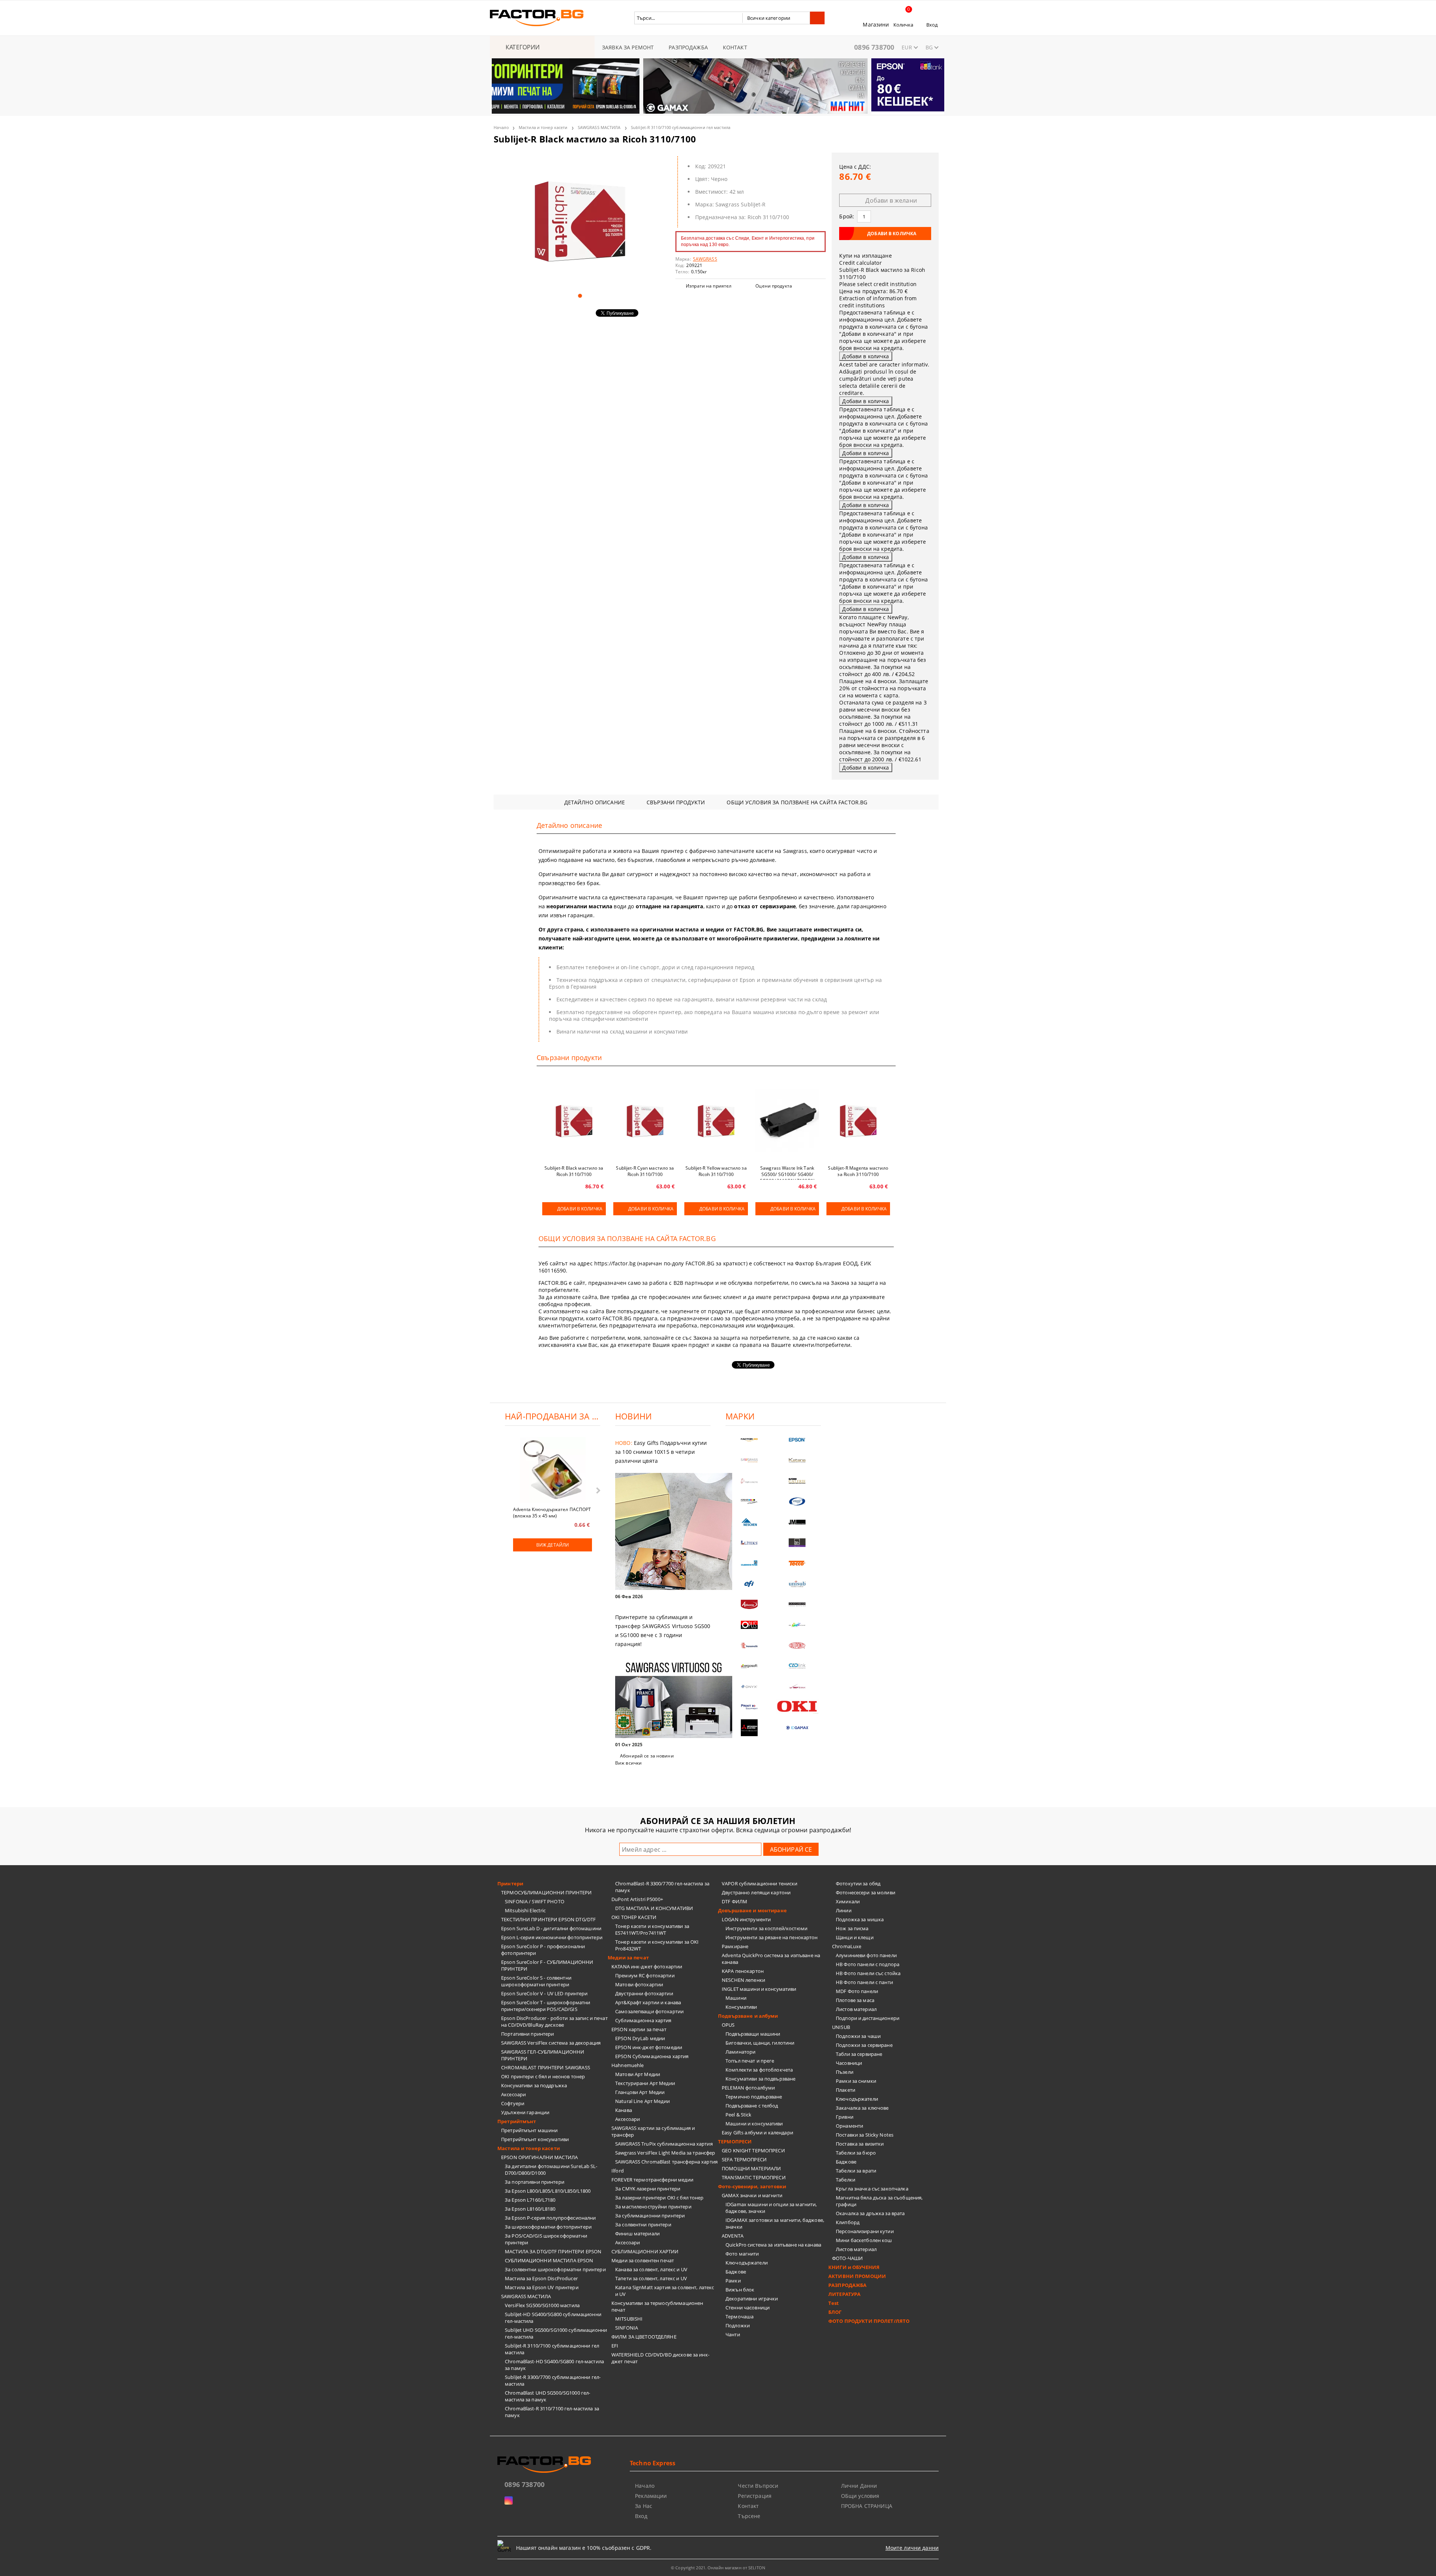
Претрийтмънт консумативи (535, 2139)
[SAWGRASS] (749, 1460)
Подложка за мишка (860, 1919)
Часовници (849, 2063)
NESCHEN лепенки (743, 1980)
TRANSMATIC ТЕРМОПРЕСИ (754, 2177)
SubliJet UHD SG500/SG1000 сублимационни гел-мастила (556, 2333)
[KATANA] (797, 1460)
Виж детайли (553, 1545)
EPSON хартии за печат (639, 2029)
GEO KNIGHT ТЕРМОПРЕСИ (753, 2150)
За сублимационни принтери (650, 2216)
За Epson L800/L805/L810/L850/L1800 (548, 2191)
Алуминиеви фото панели (866, 1955)
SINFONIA (627, 2328)
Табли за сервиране (859, 2054)
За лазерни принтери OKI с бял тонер (659, 2198)
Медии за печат (628, 1958)
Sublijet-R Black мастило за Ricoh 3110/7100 (574, 1171)
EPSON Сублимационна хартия (652, 2056)
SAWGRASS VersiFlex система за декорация (551, 2043)
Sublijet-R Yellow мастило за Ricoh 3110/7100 (716, 1171)
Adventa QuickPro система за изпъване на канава (771, 1959)
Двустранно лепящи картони (756, 1892)
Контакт (748, 2506)
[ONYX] (749, 1687)
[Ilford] (797, 1481)
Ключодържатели (747, 2263)
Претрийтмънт (517, 2121)
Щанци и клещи (855, 1937)
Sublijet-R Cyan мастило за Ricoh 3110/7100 (645, 1171)
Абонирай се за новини (647, 1756)
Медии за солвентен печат (643, 2260)
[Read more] (663, 1532)
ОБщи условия (860, 2496)
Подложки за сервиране (864, 2045)
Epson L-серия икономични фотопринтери (552, 1937)
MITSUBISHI (629, 2319)
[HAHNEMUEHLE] (749, 1481)
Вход (932, 25)
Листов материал (856, 2009)
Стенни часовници (748, 2308)
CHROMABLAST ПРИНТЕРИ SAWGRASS (546, 2067)
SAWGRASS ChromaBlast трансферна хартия (666, 2162)
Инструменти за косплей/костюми (766, 1928)
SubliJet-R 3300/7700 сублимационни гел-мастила (553, 2380)
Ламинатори (740, 2052)
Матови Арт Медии (638, 2074)
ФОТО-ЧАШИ (847, 2258)
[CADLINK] (797, 1666)
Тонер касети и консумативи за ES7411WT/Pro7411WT (652, 1929)
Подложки (738, 2325)
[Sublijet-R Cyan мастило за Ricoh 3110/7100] (645, 1120)
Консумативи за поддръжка (534, 2085)
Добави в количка (580, 1209)
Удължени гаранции (525, 2112)
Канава (624, 2110)
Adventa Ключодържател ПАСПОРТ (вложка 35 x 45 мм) (552, 1512)
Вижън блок (740, 2290)
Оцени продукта (774, 286)
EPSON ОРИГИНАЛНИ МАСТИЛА (539, 2157)
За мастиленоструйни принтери (653, 2207)
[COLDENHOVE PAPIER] (749, 1563)
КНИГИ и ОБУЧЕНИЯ (854, 2267)
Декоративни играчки (752, 2299)
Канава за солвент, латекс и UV (651, 2269)
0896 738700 (874, 47)
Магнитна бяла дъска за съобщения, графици (879, 2201)
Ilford (618, 2171)
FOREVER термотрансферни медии (652, 2180)
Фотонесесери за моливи (866, 1892)
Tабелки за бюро (856, 2153)
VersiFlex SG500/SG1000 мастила (542, 2305)
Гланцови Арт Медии (640, 2092)
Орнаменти (849, 2126)
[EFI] (749, 1584)
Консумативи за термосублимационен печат (657, 2306)
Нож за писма (852, 1928)
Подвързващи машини (753, 2034)
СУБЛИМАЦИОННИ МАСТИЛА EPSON (549, 2260)
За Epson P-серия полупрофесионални (550, 2218)
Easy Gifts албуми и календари (757, 2133)
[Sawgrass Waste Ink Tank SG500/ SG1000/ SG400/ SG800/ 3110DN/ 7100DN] (787, 1120)
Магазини (876, 24)
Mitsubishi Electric (525, 1910)
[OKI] (797, 1706)
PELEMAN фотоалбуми (748, 2088)
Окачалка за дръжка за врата (870, 2213)
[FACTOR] (749, 1440)
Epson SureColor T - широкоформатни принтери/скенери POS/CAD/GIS (546, 2006)
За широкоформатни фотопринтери (548, 2227)
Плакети (846, 2090)
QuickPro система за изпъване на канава (773, 2245)
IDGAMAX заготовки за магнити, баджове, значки (775, 2223)
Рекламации (651, 2496)
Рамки (733, 2281)
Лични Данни (859, 2486)
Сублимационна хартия (643, 2020)
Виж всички (628, 1763)
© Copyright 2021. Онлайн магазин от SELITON (718, 2568)
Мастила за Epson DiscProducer (541, 2278)
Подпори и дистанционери (868, 2018)
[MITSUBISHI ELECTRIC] (749, 1728)
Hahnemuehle (628, 2065)
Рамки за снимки (856, 2081)
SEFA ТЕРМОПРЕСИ (744, 2159)
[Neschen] (749, 1522)
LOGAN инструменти (746, 1919)
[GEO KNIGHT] (797, 1625)
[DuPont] (797, 1645)
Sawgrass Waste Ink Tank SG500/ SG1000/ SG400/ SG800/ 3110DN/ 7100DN (787, 1172)
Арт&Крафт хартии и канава (648, 2002)
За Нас (644, 2506)
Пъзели (845, 2072)
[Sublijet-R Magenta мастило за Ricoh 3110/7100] (858, 1120)
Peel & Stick (739, 2115)
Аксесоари (513, 2094)
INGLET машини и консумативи (759, 1989)
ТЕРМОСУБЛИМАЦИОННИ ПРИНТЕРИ (547, 1892)
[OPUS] (749, 1625)
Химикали (848, 1901)
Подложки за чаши (858, 2036)
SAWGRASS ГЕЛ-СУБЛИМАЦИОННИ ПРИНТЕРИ (543, 2055)
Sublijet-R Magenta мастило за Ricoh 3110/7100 (858, 1171)
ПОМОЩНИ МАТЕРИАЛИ (751, 2168)
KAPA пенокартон (743, 1971)
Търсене (749, 2516)
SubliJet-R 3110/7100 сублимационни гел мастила (681, 127)
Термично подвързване (754, 2097)
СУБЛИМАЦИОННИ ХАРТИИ (645, 2251)
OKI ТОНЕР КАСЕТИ (634, 1917)
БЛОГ (835, 2312)
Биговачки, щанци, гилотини (760, 2043)
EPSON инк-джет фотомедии (649, 2047)
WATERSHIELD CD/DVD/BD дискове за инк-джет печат (660, 2358)
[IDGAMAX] (797, 1728)
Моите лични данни (912, 2548)
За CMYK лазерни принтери (648, 2189)
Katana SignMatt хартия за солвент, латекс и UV (665, 2291)
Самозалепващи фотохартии (649, 2011)
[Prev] (504, 90)
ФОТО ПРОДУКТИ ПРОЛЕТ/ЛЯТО (869, 2321)
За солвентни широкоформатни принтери (555, 2269)
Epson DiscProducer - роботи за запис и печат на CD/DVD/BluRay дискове (554, 2021)
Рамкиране (735, 1946)
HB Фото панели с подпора (868, 1964)
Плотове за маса (855, 2000)
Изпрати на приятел (709, 286)
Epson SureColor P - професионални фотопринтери (543, 1950)
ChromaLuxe (847, 1946)
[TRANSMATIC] (749, 1645)
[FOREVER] (749, 1502)
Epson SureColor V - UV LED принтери (544, 1993)
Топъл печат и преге (750, 2061)
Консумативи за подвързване (760, 2079)
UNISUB (841, 2027)
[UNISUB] (797, 1584)
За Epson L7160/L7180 (530, 2200)
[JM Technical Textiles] (797, 1522)
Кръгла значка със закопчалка (872, 2189)
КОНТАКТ (735, 47)
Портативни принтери (527, 2034)
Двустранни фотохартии (644, 1993)
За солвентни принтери (643, 2225)
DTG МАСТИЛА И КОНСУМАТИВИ (654, 1908)
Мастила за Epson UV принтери (542, 2287)
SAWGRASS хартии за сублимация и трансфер (653, 2131)
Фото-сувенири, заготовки (752, 2186)
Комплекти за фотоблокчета (759, 2070)
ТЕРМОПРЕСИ (735, 2141)
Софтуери (513, 2103)
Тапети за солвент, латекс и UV (651, 2278)
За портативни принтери (535, 2182)
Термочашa (740, 2316)
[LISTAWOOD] (797, 1604)
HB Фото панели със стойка (868, 1973)
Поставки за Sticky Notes (865, 2135)
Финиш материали (637, 2233)
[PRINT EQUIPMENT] (749, 1707)
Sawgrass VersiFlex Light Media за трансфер (665, 2153)
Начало (501, 127)
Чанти (733, 2334)
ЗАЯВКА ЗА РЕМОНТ (628, 47)
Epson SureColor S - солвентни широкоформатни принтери (536, 1981)
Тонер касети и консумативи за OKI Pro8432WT (657, 1945)
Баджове (736, 2272)
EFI (615, 2346)
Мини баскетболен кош (864, 2240)
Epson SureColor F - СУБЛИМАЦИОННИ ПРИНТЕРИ (547, 1965)
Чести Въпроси (758, 2486)
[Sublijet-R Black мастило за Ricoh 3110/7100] (580, 220)
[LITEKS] (749, 1543)
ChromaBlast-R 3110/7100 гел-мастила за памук (552, 2412)
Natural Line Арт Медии (642, 2101)
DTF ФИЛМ (734, 1901)
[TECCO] (797, 1563)
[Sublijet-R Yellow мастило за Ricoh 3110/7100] (716, 1120)
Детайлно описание (595, 802)
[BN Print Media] (797, 1543)
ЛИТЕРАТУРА (844, 2294)
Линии (844, 1910)
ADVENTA (733, 2236)
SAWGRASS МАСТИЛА (599, 127)
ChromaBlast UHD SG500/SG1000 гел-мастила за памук (547, 2396)
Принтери (510, 1883)
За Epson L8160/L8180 (530, 2209)
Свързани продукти (676, 802)
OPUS (728, 2025)
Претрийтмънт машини (529, 2130)
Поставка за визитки (860, 2144)
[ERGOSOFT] (749, 1666)
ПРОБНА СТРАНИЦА (867, 2506)
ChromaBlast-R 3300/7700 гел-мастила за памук (662, 1887)
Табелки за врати (856, 2171)
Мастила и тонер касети (543, 127)
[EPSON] (797, 1440)
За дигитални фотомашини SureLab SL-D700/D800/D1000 (551, 2170)
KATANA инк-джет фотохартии (647, 1966)
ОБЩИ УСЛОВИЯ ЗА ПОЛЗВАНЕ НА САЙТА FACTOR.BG (797, 802)
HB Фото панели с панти (864, 1982)
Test (834, 2303)
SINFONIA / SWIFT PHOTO (535, 1901)
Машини (736, 1998)
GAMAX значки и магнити (752, 2195)
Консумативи (741, 2007)
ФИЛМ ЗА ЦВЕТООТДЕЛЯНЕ (644, 2337)
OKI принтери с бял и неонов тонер (543, 2076)
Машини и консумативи (754, 2124)
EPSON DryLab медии (640, 2038)
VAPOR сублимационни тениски (760, 1883)
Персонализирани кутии (865, 2231)
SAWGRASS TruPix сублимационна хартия (664, 2144)
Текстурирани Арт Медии (645, 2083)
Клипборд (848, 2222)
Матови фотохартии (639, 1984)
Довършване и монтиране (752, 1910)
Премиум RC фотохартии (645, 1975)
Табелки (846, 2180)
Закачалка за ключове (862, 2108)
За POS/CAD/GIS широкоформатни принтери (546, 2239)
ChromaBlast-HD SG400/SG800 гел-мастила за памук (554, 2365)
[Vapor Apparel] (797, 1502)
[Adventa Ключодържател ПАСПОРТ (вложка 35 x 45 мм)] (553, 1471)
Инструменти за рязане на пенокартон (772, 1937)
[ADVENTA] (749, 1604)
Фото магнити (742, 2254)
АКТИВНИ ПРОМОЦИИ (857, 2276)
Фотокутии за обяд (858, 1883)
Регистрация (755, 2496)
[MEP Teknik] (797, 1687)
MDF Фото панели (857, 1991)
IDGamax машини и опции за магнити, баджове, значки (771, 2208)
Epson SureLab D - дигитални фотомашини (551, 1928)
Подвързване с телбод (752, 2106)
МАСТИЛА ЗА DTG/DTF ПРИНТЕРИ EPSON (553, 2251)
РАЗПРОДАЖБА (688, 47)
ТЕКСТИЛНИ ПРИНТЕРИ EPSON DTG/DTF (548, 1919)
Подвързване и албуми (748, 2016)
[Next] (932, 90)
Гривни (845, 2117)
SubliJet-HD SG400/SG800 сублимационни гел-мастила (553, 2318)
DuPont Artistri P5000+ (637, 1899)
